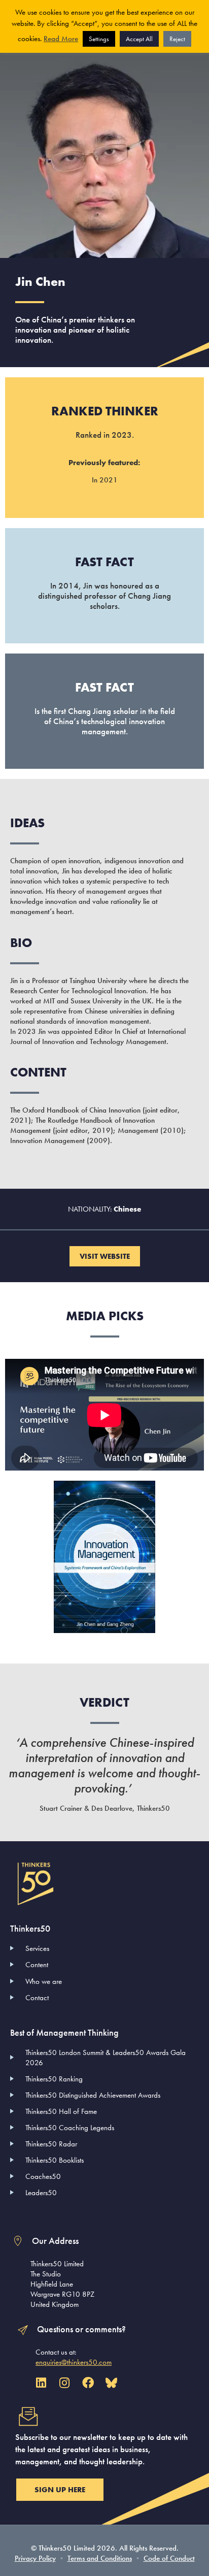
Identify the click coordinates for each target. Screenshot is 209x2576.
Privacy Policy (35, 2558)
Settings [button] (99, 39)
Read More (61, 39)
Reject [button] (177, 39)
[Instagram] (64, 2383)
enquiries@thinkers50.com (74, 2362)
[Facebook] (88, 2383)
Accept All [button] (139, 39)
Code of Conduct (169, 2558)
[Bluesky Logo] (111, 2383)
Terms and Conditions (100, 2558)
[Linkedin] (41, 2383)
